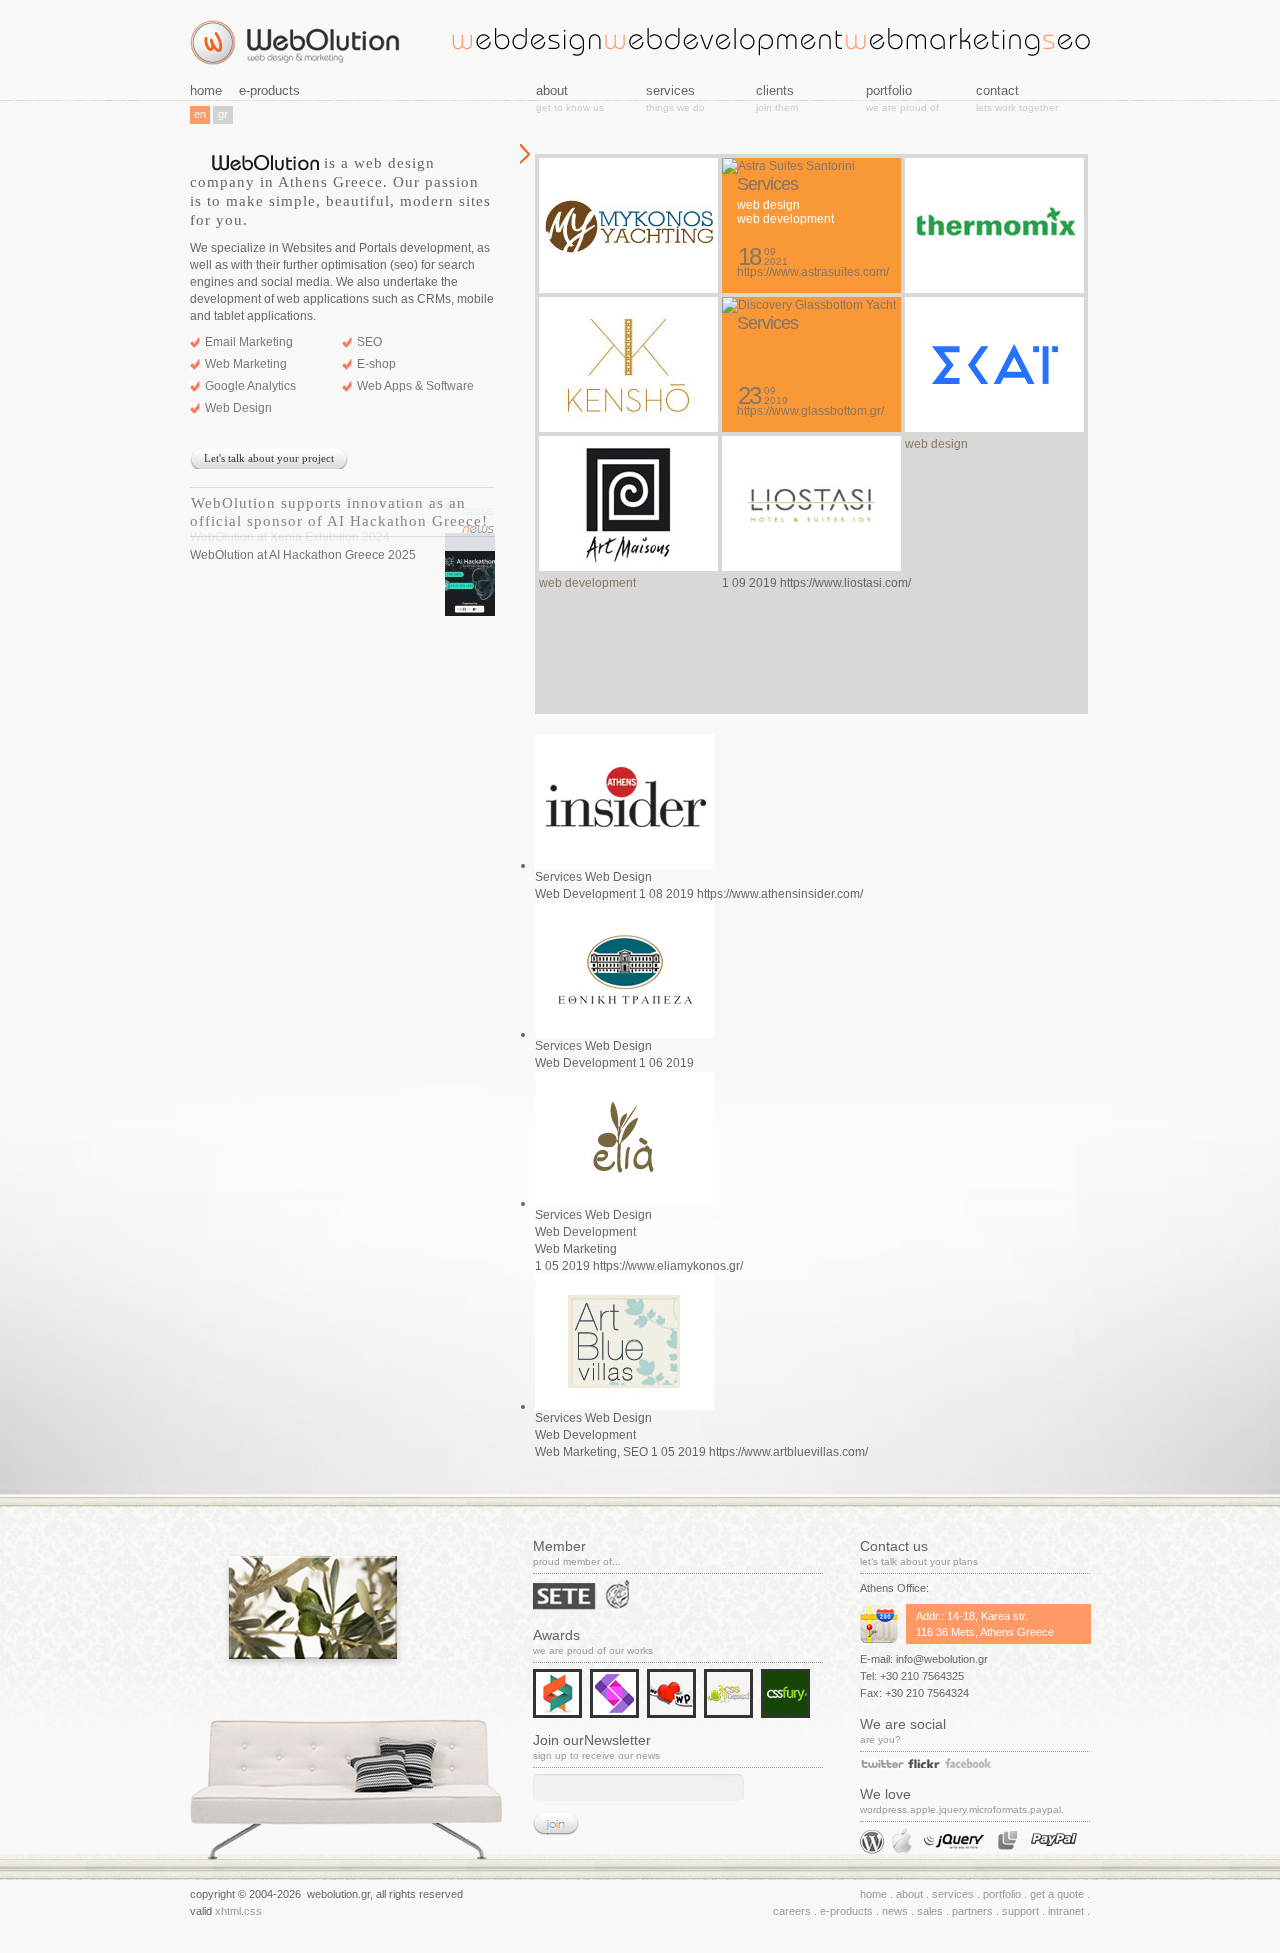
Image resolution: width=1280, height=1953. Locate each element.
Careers (792, 1911)
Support (1020, 1911)
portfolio (889, 90)
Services (953, 1894)
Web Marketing (246, 364)
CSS (253, 1911)
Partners (972, 1911)
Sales (930, 1911)
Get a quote (1057, 1894)
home (206, 90)
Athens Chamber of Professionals (622, 1595)
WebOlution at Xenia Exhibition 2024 (326, 503)
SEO (369, 342)
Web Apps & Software (415, 386)
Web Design (238, 408)
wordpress (872, 1842)
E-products (846, 1911)
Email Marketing (249, 342)
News (895, 1911)
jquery (955, 1840)
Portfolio (1002, 1894)
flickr (925, 1764)
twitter (882, 1763)
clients (775, 90)
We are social (903, 1724)
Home (873, 1894)
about (909, 1894)
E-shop (376, 364)
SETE (565, 1598)
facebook (968, 1763)
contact (997, 90)
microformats (1008, 1840)
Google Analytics (250, 386)
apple (902, 1841)
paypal (1054, 1840)
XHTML (228, 1911)
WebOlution (295, 42)
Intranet (1066, 1911)
